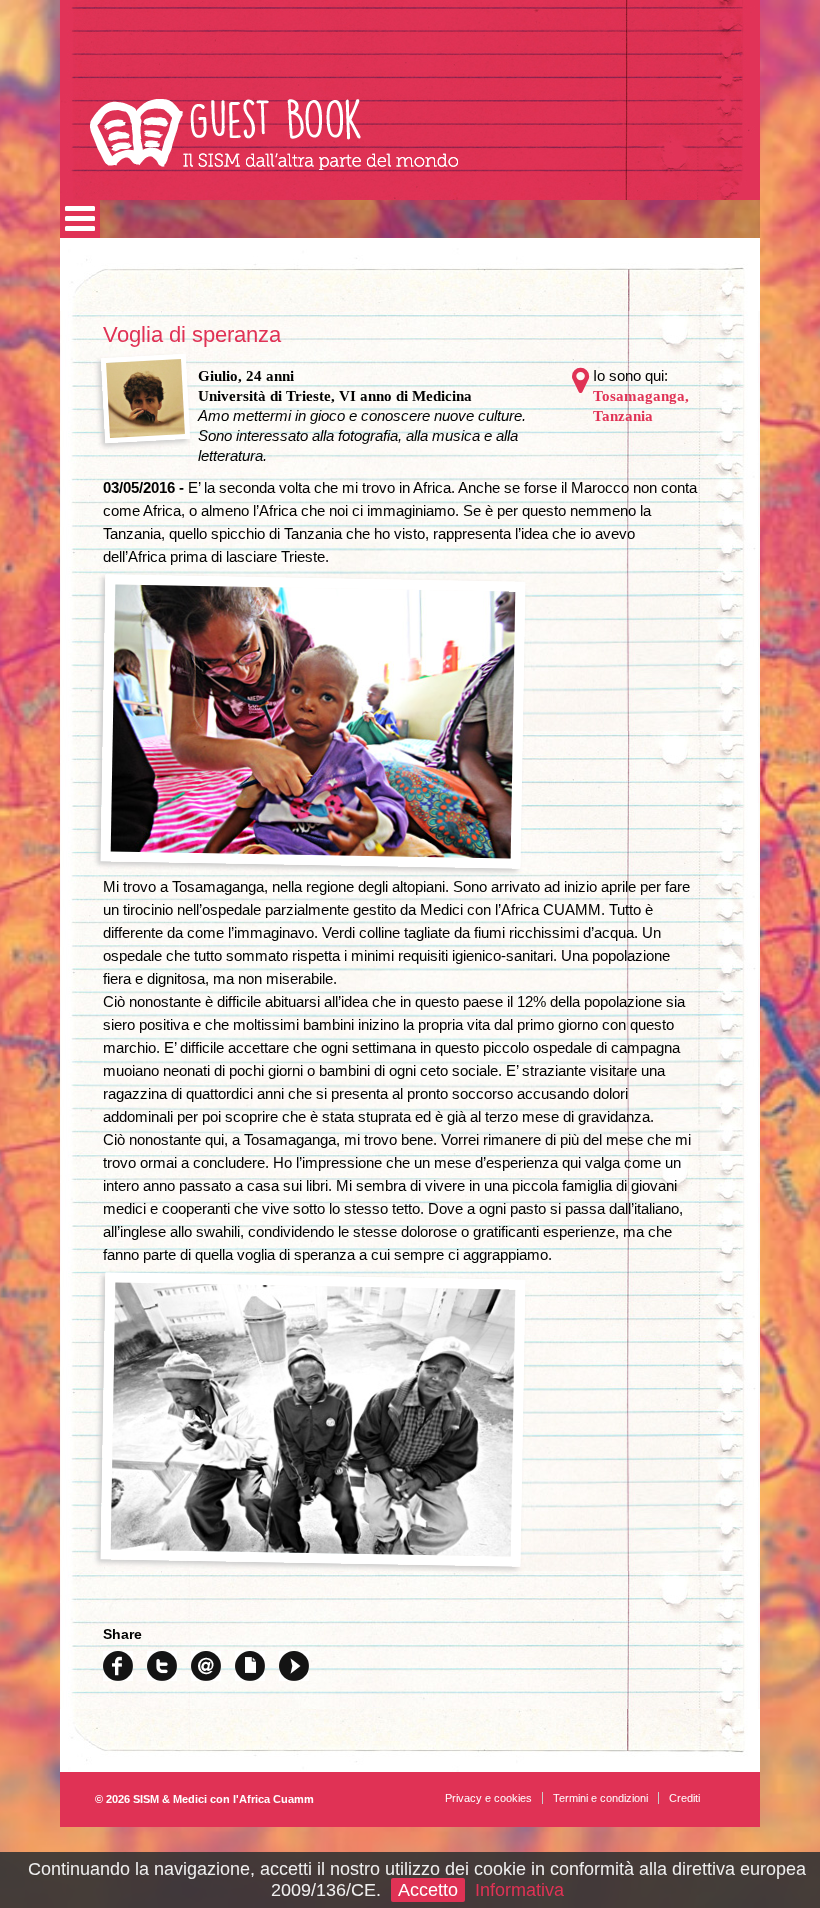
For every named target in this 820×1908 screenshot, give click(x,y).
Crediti (684, 1798)
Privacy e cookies (488, 1798)
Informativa (519, 1890)
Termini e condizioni (600, 1798)
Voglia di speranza (192, 334)
